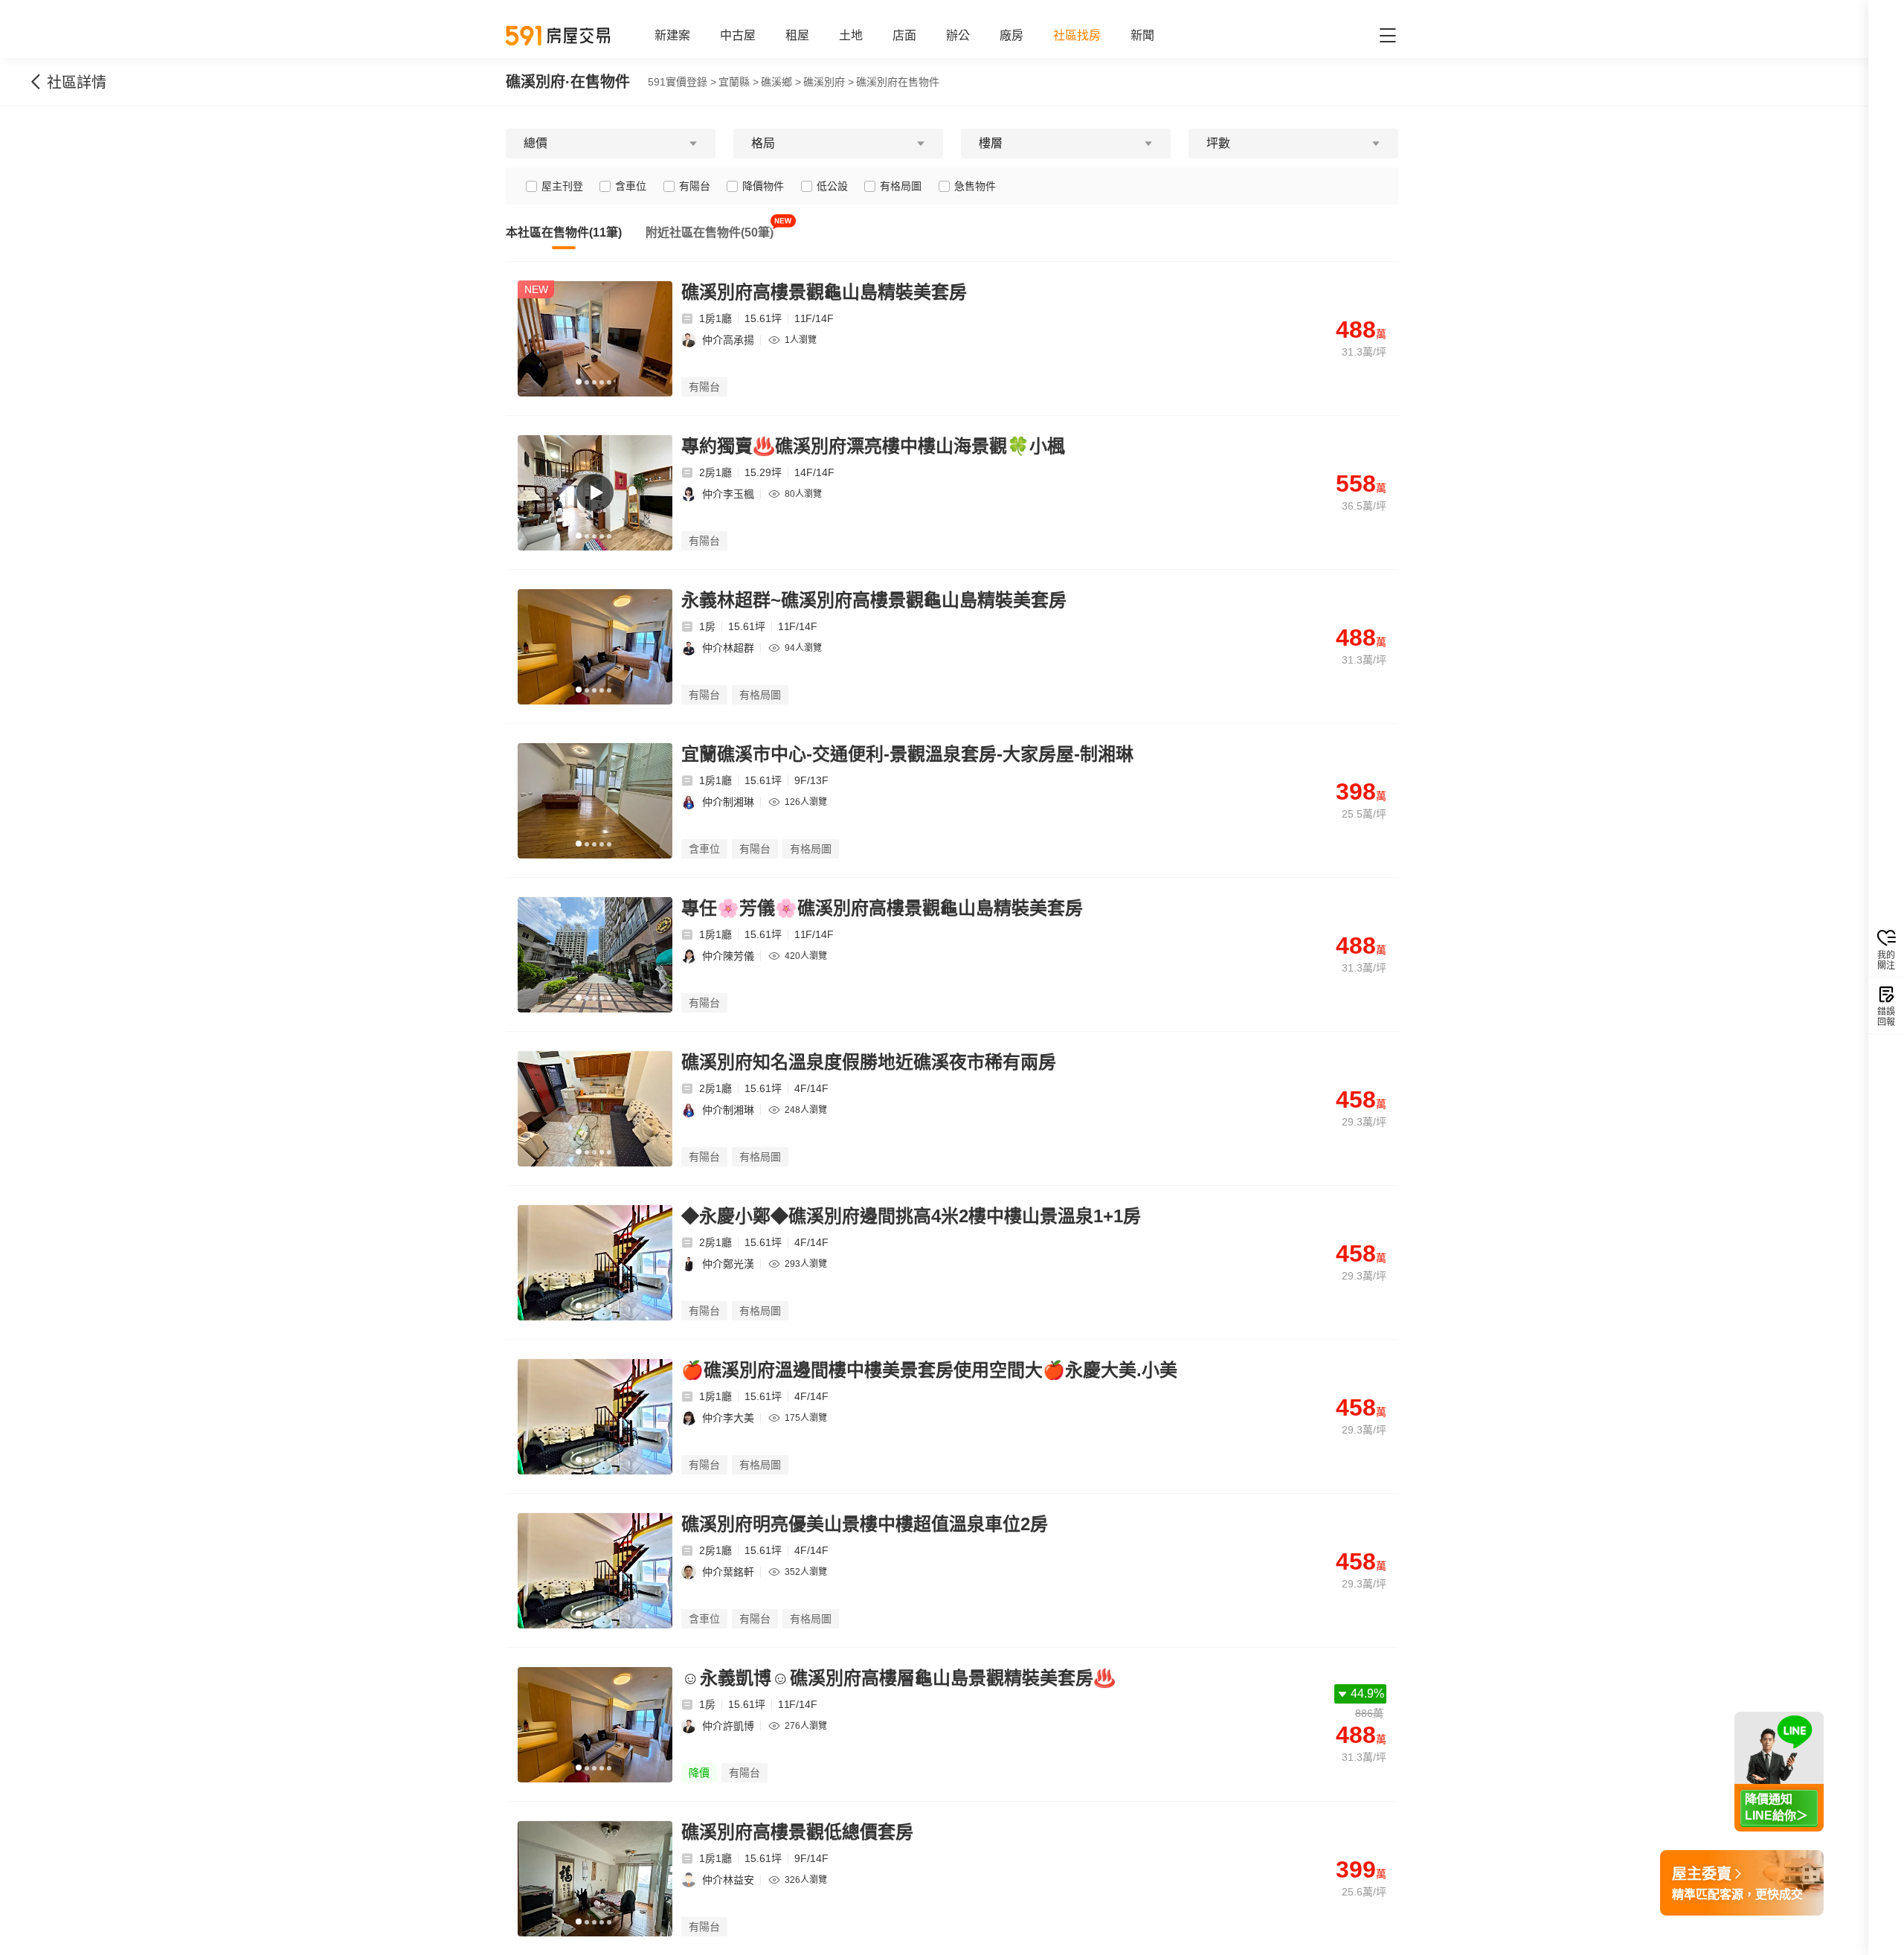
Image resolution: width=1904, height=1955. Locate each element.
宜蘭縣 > (739, 82)
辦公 (958, 35)
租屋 (797, 35)
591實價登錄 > (682, 82)
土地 (851, 35)
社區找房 (1077, 35)
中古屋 (738, 35)
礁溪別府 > (829, 82)
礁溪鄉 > (781, 82)
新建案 (672, 35)
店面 (904, 35)
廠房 (1011, 35)
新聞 (1142, 35)
